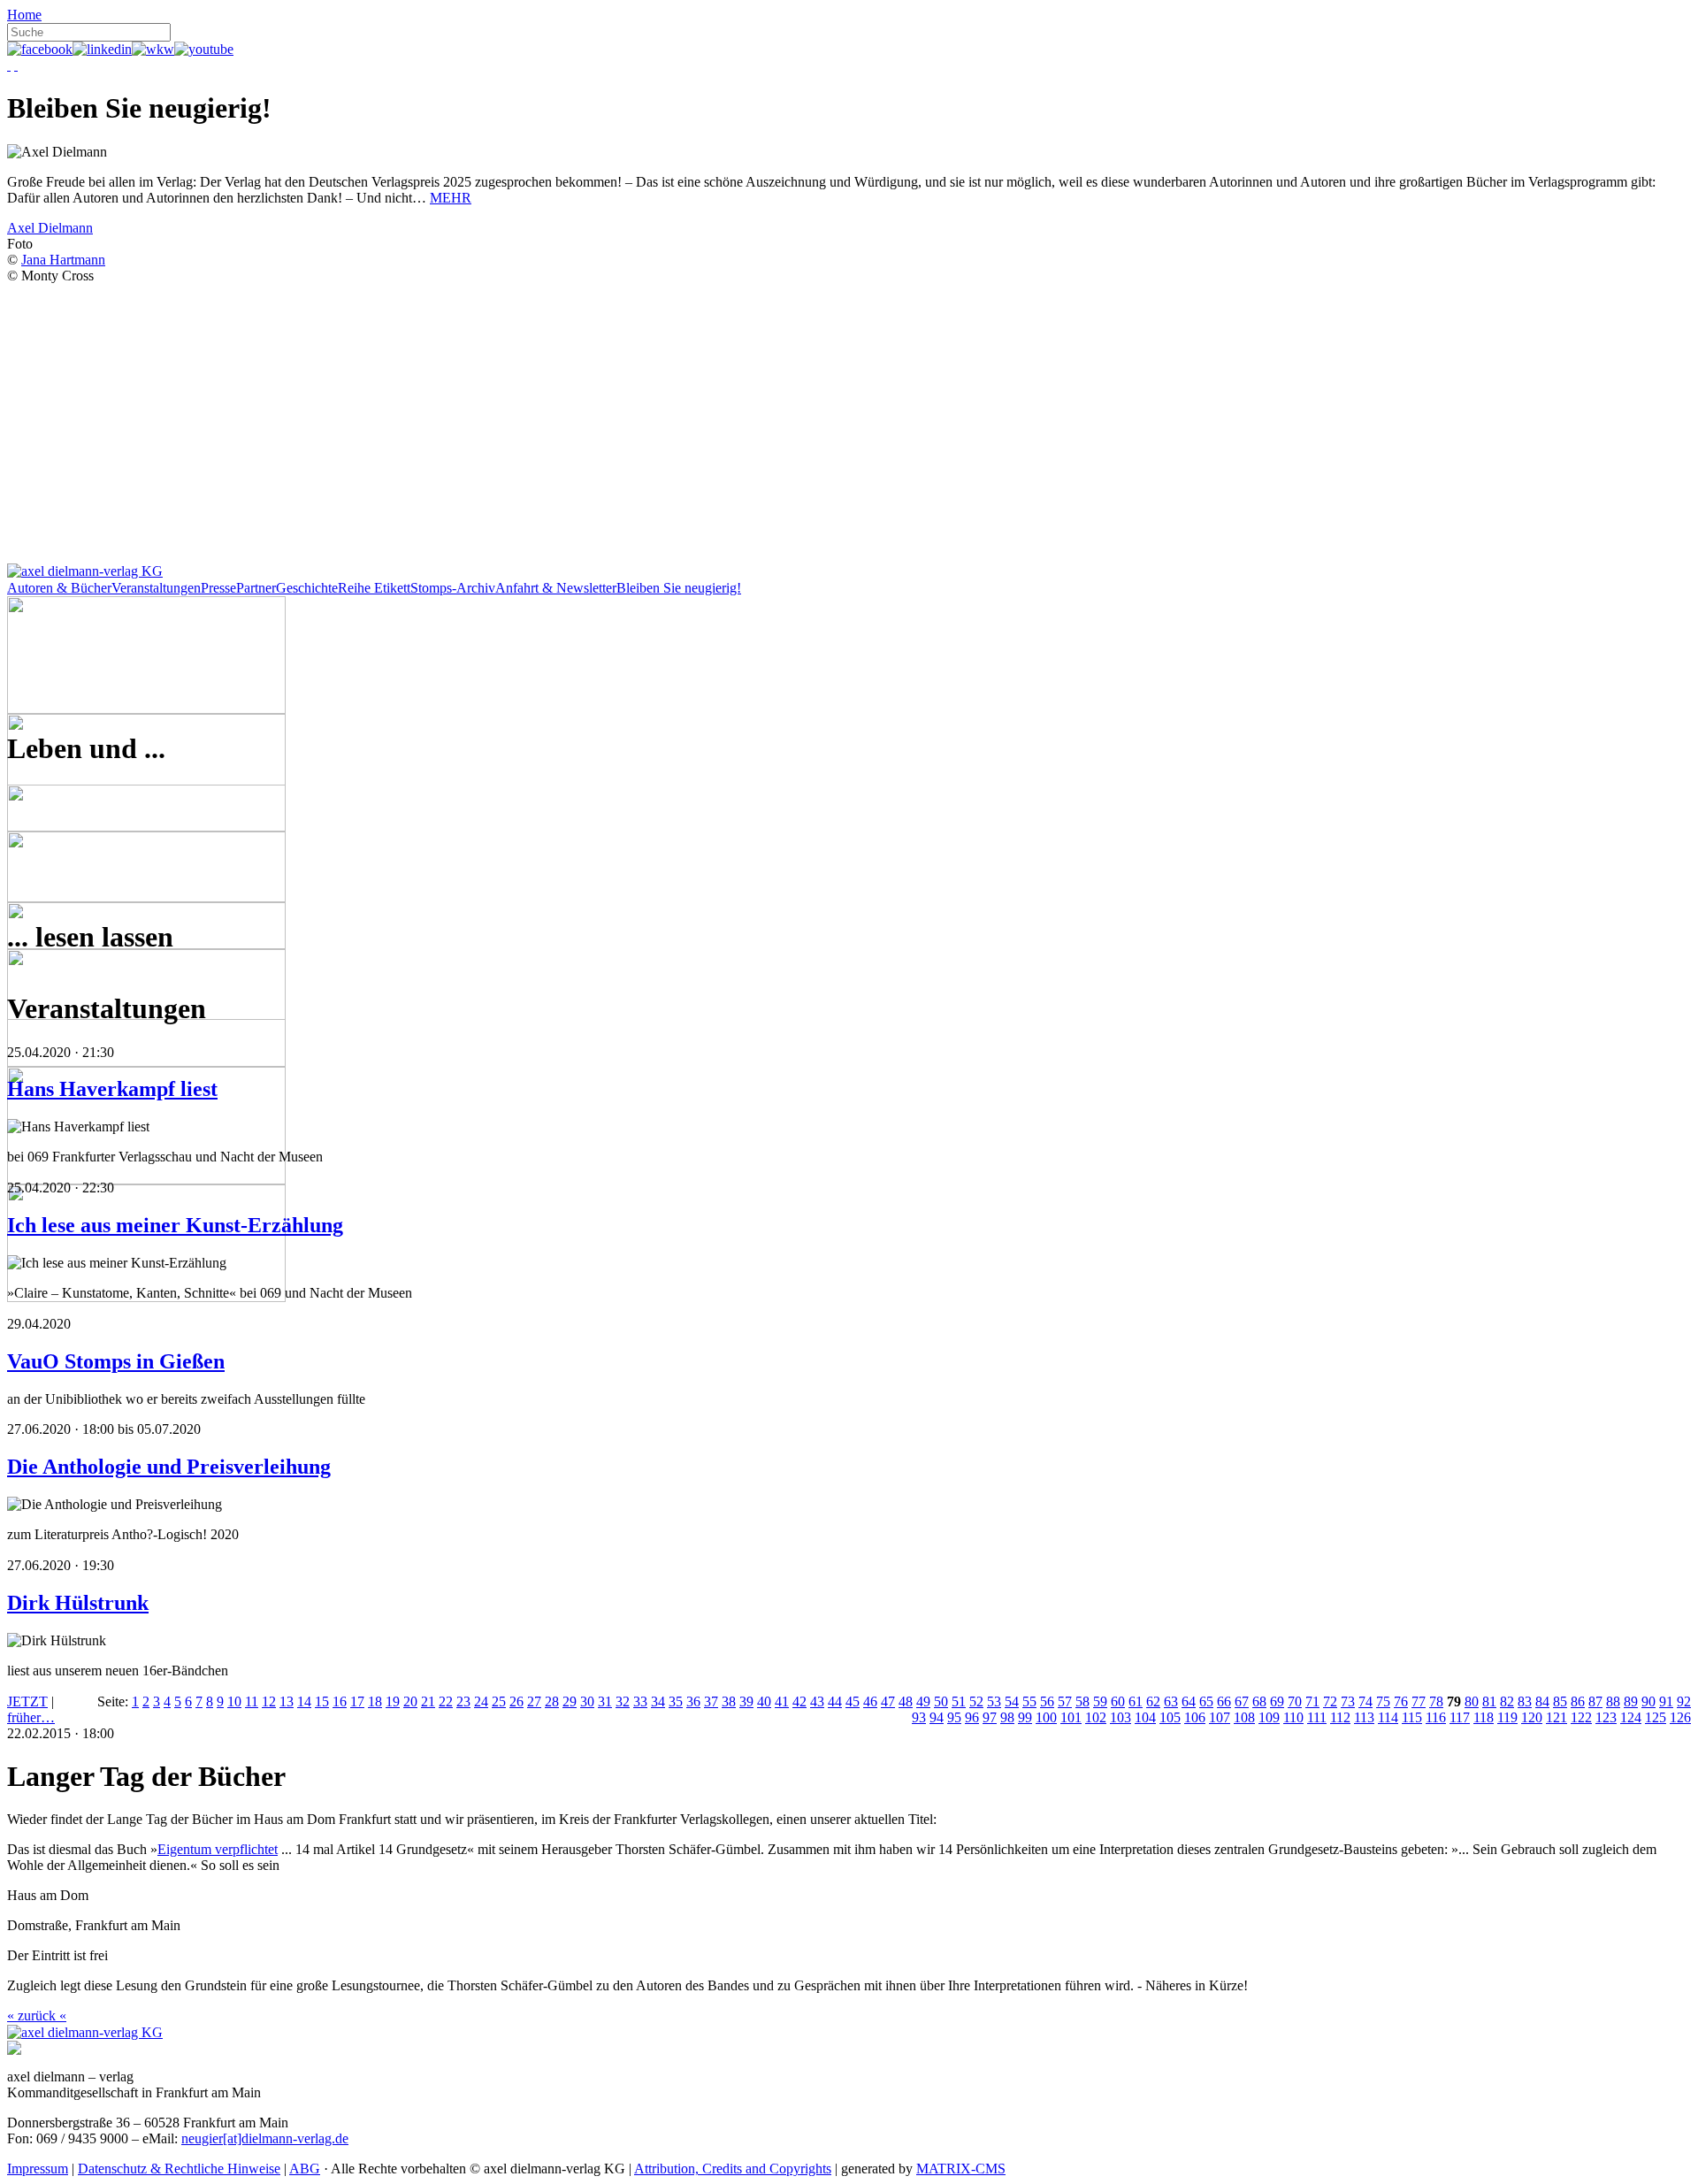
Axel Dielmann (50, 228)
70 (1295, 1701)
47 (888, 1701)
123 (1606, 1717)
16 (340, 1701)
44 (835, 1701)
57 (1065, 1701)
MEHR (451, 198)
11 (252, 1701)
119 (1507, 1717)
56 (1047, 1701)
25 (499, 1701)
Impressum (38, 2169)
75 (1383, 1701)
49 (923, 1701)
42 (799, 1701)
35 (676, 1701)
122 (1581, 1717)
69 (1277, 1701)
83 (1525, 1701)
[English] (16, 65)
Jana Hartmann (63, 260)
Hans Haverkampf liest (112, 1089)
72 (1330, 1701)
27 (534, 1701)
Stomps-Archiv (453, 588)
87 (1595, 1701)
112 (1340, 1717)
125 (1656, 1717)
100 (1046, 1717)
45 (853, 1701)
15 (322, 1701)
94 (937, 1717)
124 (1631, 1717)
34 (658, 1701)
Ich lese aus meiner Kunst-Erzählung (175, 1225)
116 (1436, 1717)
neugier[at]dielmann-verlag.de (265, 2138)
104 (1145, 1717)
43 (817, 1701)
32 (623, 1701)
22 (446, 1701)
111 (1317, 1717)
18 (375, 1701)
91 (1666, 1701)
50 (941, 1701)
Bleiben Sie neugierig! (679, 588)
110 (1293, 1717)
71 (1312, 1701)
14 (304, 1701)
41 (782, 1701)
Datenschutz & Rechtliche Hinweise (179, 2169)
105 (1170, 1717)
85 (1560, 1701)
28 (552, 1701)
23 (463, 1701)
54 (1012, 1701)
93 (919, 1717)
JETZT (27, 1701)
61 (1136, 1701)
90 (1648, 1701)
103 (1121, 1717)
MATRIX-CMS (961, 2169)
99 (1025, 1717)
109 (1269, 1717)
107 (1220, 1717)
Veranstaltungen (156, 588)
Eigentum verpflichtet (218, 1849)
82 (1507, 1701)
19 (393, 1701)
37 (711, 1701)
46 (870, 1701)
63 (1171, 1701)
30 (587, 1701)
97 (990, 1717)
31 (605, 1701)
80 (1472, 1701)
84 (1542, 1701)
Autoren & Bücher (59, 588)
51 (959, 1701)
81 (1489, 1701)
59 (1100, 1701)
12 (269, 1701)
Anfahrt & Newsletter (556, 588)
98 (1007, 1717)
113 (1364, 1717)
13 (287, 1701)
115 (1412, 1717)
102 (1096, 1717)
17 (357, 1701)
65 (1206, 1701)
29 (570, 1701)
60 (1118, 1701)
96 (972, 1717)
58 (1082, 1701)
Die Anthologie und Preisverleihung (169, 1467)
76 (1401, 1701)
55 (1029, 1701)
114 (1388, 1717)
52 (976, 1701)
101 (1071, 1717)
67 (1242, 1701)
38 (729, 1701)
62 (1153, 1701)
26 (516, 1701)
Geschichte (307, 588)
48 (906, 1701)
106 (1195, 1717)
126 (1680, 1717)
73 (1348, 1701)
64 (1189, 1701)
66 (1224, 1701)
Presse (218, 588)
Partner (256, 588)
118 (1484, 1717)
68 (1259, 1701)
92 (1684, 1701)
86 (1578, 1701)
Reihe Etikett (374, 588)
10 (234, 1701)
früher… (31, 1717)
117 (1460, 1717)
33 (640, 1701)
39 (746, 1701)
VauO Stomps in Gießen (116, 1361)
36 (693, 1701)
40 (764, 1701)
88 (1613, 1701)
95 (954, 1717)
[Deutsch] (9, 65)
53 (994, 1701)
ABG (305, 2169)
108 (1244, 1717)
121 (1556, 1717)
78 (1436, 1701)
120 (1532, 1717)
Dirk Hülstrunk (78, 1603)
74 (1365, 1701)
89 (1631, 1701)
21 (428, 1701)
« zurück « (37, 2015)
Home (24, 15)
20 (410, 1701)
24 (481, 1701)
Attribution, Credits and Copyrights (733, 2169)
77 (1419, 1701)
